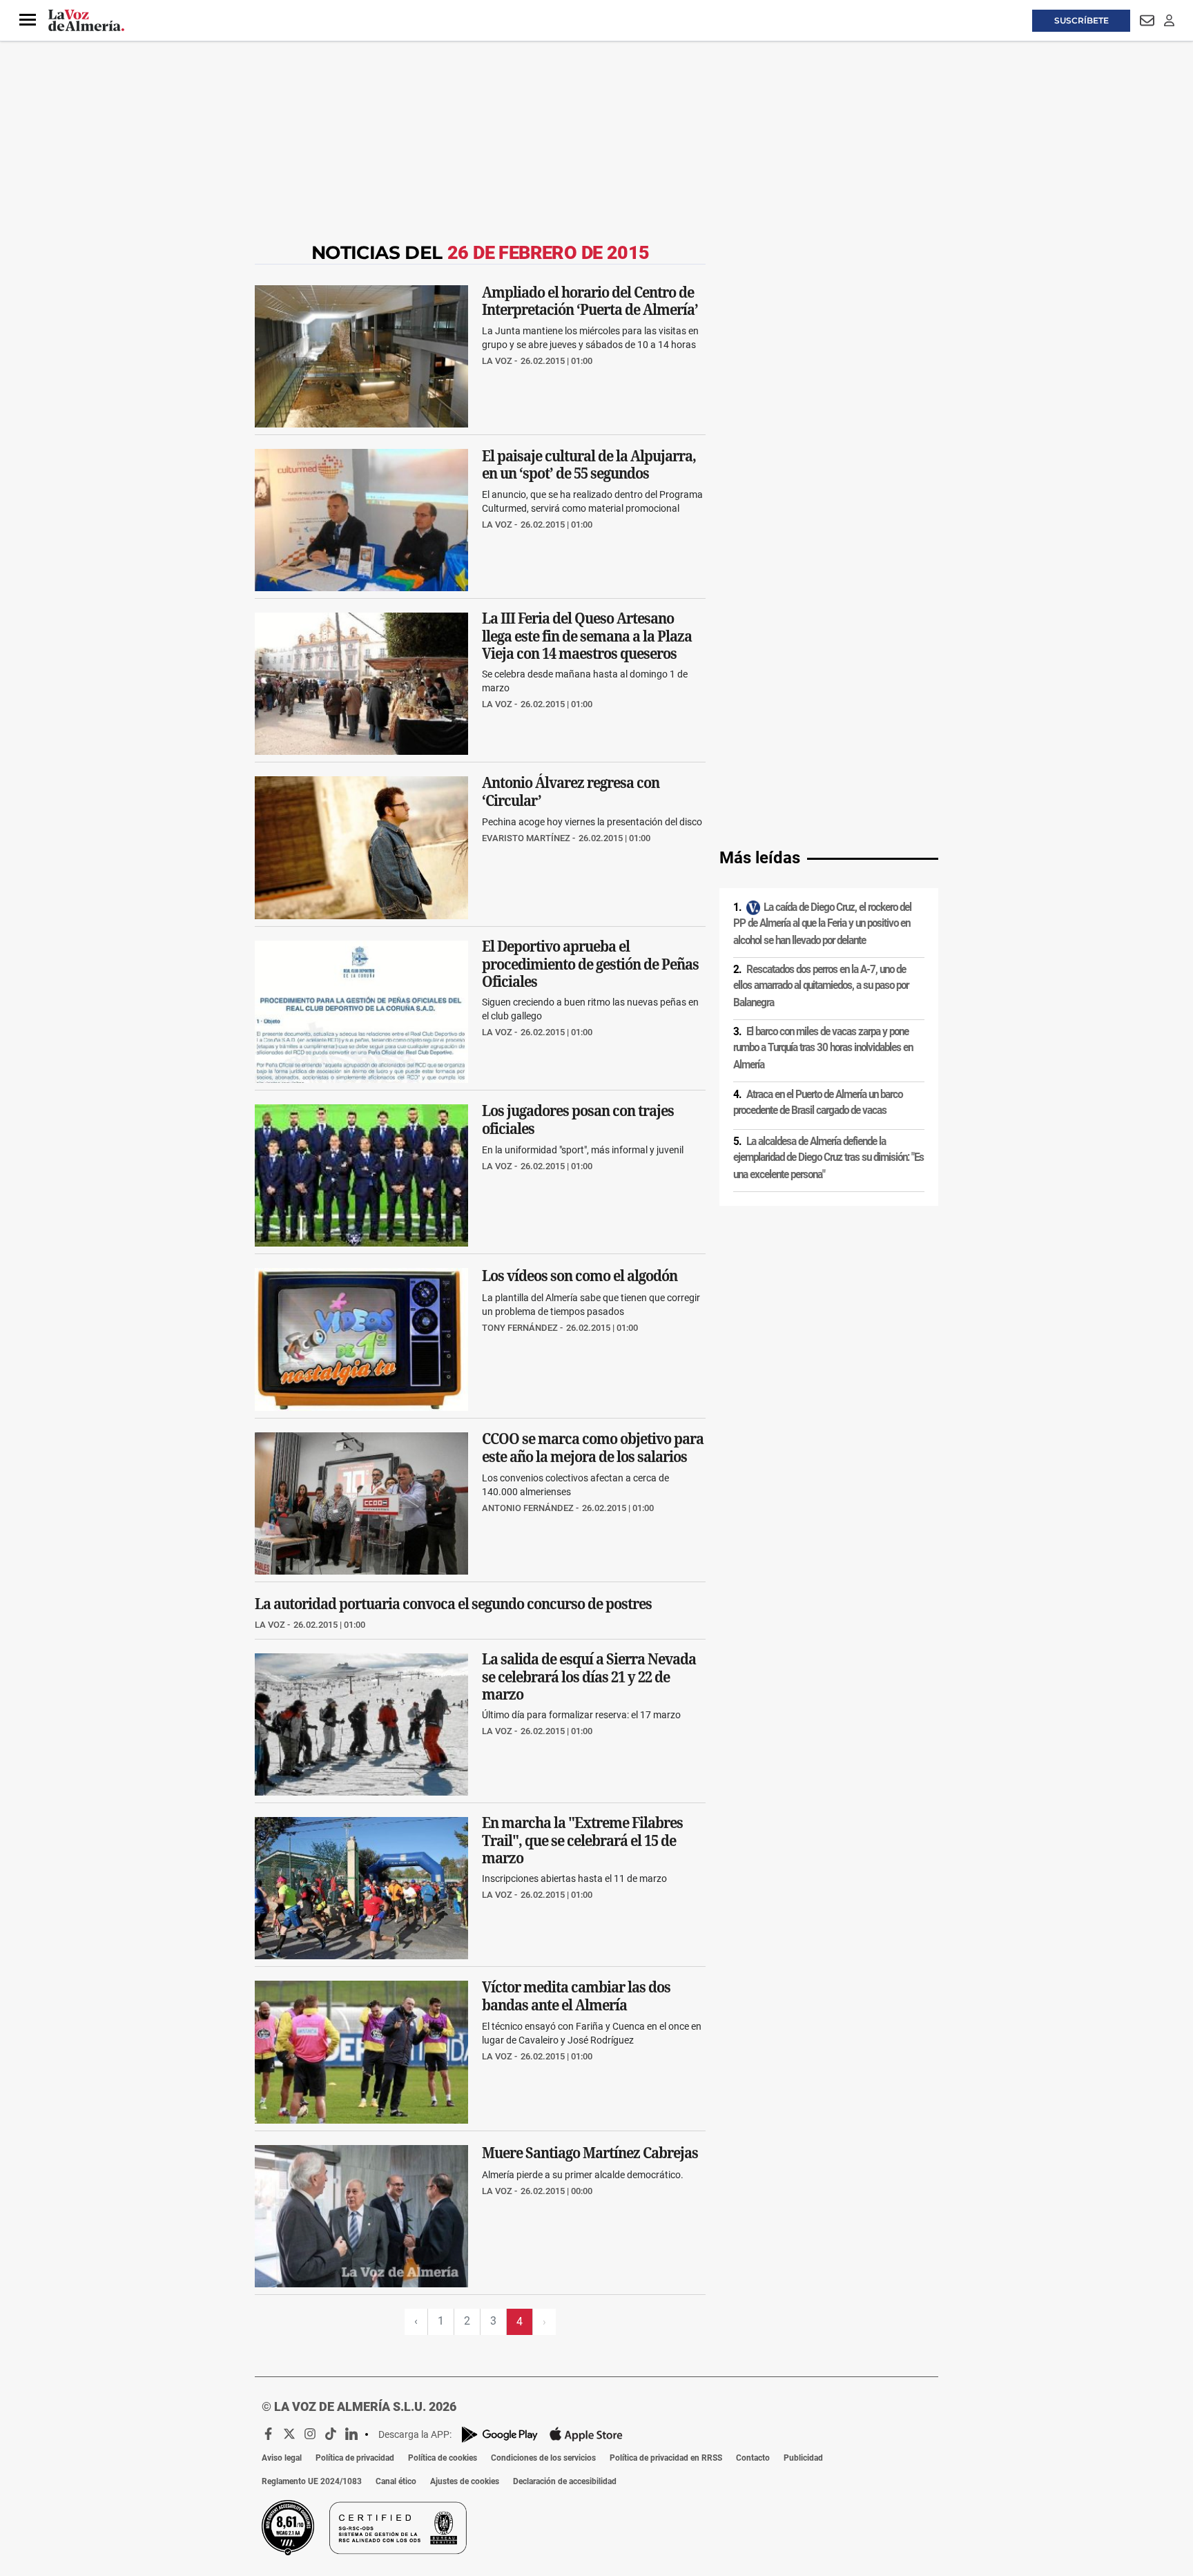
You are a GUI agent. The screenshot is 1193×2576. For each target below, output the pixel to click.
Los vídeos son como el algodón (580, 1276)
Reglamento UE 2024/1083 (312, 2481)
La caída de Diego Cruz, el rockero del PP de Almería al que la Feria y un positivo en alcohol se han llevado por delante (822, 924)
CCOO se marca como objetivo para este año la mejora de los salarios (593, 1448)
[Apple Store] (586, 2434)
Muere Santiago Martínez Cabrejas (590, 2152)
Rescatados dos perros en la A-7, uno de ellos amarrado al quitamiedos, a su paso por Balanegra (821, 986)
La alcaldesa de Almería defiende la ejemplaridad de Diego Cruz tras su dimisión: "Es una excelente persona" (828, 1158)
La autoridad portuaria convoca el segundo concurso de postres (453, 1604)
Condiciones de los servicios (543, 2458)
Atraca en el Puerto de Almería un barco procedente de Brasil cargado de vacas (818, 1103)
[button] (28, 20)
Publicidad (803, 2458)
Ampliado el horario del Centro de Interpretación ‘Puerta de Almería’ (590, 300)
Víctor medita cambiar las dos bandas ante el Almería (576, 1997)
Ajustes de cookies (465, 2481)
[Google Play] (500, 2435)
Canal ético (396, 2481)
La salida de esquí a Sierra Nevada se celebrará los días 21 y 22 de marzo (589, 1676)
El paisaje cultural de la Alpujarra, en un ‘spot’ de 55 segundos (589, 464)
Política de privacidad (355, 2458)
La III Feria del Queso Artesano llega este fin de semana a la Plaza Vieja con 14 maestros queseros (587, 636)
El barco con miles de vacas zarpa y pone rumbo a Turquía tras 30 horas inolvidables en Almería (823, 1048)
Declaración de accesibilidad (565, 2481)
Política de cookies (443, 2458)
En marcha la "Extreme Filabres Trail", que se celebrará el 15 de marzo (582, 1840)
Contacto (753, 2458)
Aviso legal (282, 2458)
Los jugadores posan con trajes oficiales (578, 1120)
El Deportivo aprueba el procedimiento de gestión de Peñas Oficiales (590, 964)
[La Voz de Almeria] (86, 21)
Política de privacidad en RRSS (666, 2458)
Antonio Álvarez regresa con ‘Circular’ (571, 792)
